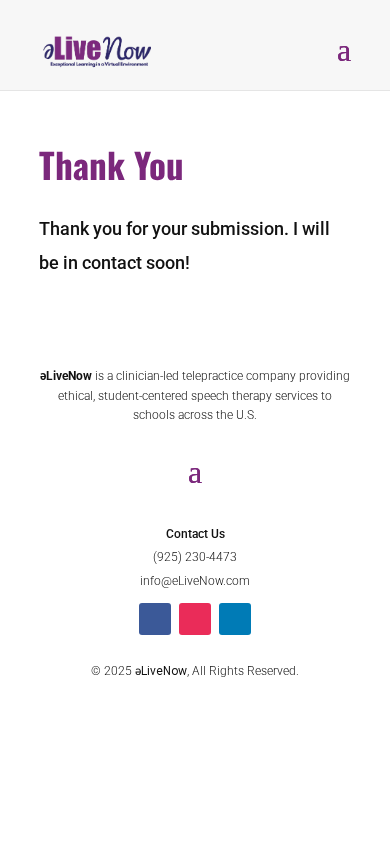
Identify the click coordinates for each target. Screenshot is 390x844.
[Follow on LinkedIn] (235, 619)
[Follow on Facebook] (155, 619)
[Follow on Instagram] (195, 619)
